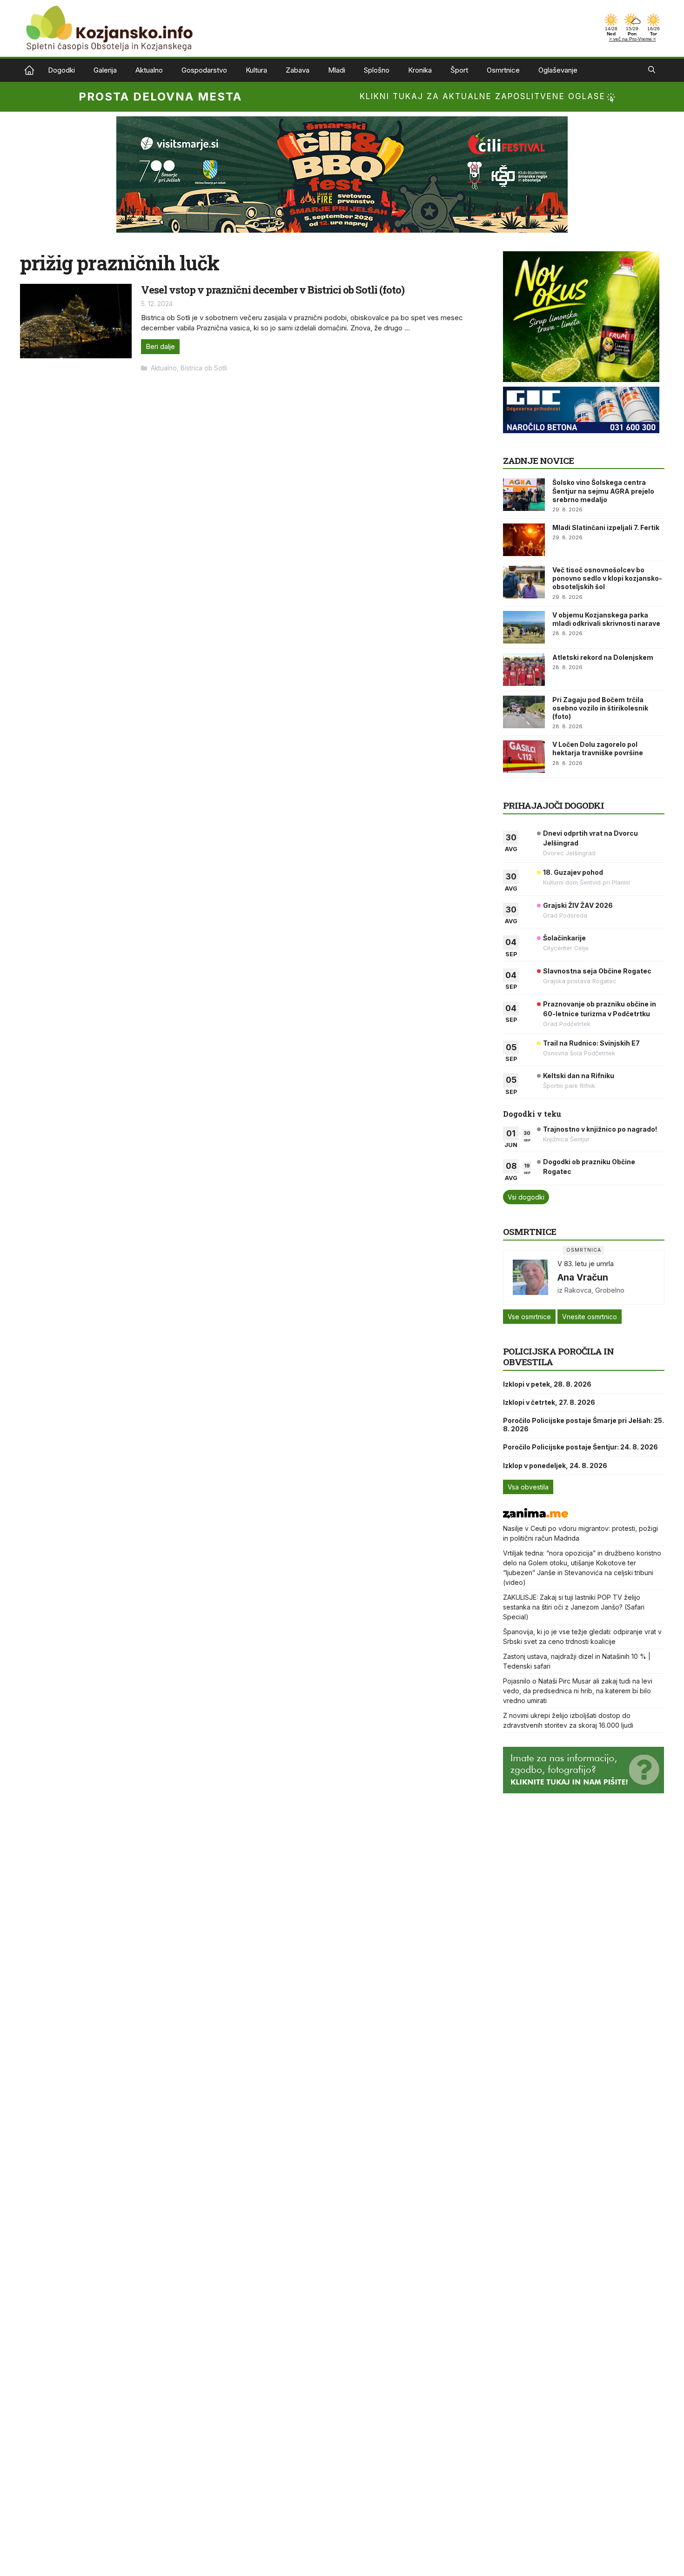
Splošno (377, 70)
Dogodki (61, 70)
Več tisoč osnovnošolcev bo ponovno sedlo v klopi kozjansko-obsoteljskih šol (607, 578)
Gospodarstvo (204, 70)
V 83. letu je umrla (586, 1264)
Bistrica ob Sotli (204, 368)
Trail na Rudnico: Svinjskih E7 (591, 1043)
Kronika (420, 70)
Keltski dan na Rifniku (579, 1076)
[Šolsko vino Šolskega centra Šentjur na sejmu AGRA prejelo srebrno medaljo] (524, 495)
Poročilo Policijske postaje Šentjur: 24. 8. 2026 (580, 1447)
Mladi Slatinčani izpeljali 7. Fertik (606, 527)
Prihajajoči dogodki (553, 805)
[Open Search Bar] (652, 70)
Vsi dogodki (526, 1197)
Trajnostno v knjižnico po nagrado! (600, 1129)
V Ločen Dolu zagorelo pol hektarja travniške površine (598, 748)
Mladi (337, 70)
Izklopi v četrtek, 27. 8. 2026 (549, 1402)
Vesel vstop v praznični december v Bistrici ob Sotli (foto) (273, 290)
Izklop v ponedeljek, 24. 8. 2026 (555, 1466)
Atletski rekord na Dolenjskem (603, 657)
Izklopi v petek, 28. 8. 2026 (547, 1384)
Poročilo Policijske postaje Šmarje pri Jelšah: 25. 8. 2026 (583, 1425)
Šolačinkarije (564, 938)
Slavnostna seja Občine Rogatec (597, 971)
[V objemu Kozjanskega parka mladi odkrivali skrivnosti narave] (524, 627)
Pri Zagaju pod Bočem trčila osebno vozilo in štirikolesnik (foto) (600, 708)
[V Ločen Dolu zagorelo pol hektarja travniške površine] (524, 757)
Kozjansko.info (29, 70)
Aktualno (149, 70)
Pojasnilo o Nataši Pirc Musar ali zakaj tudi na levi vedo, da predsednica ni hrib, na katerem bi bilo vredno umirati (578, 1691)
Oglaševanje (558, 70)
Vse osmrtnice (529, 1317)
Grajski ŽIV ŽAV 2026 (578, 905)
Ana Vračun (583, 1277)
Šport (459, 70)
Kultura (256, 70)
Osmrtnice (503, 70)
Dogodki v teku (532, 1114)
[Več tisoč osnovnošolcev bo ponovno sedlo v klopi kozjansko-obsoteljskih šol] (524, 582)
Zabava (298, 70)
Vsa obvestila (528, 1487)
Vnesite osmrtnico (590, 1317)
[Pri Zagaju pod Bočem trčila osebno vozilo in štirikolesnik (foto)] (524, 712)
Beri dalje (160, 346)
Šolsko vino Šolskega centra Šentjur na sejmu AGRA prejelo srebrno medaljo (603, 491)
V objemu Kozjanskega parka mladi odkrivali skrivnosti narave (606, 619)
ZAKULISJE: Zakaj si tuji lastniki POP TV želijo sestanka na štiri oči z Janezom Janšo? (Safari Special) (574, 1607)
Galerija (105, 70)
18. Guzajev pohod (573, 872)
